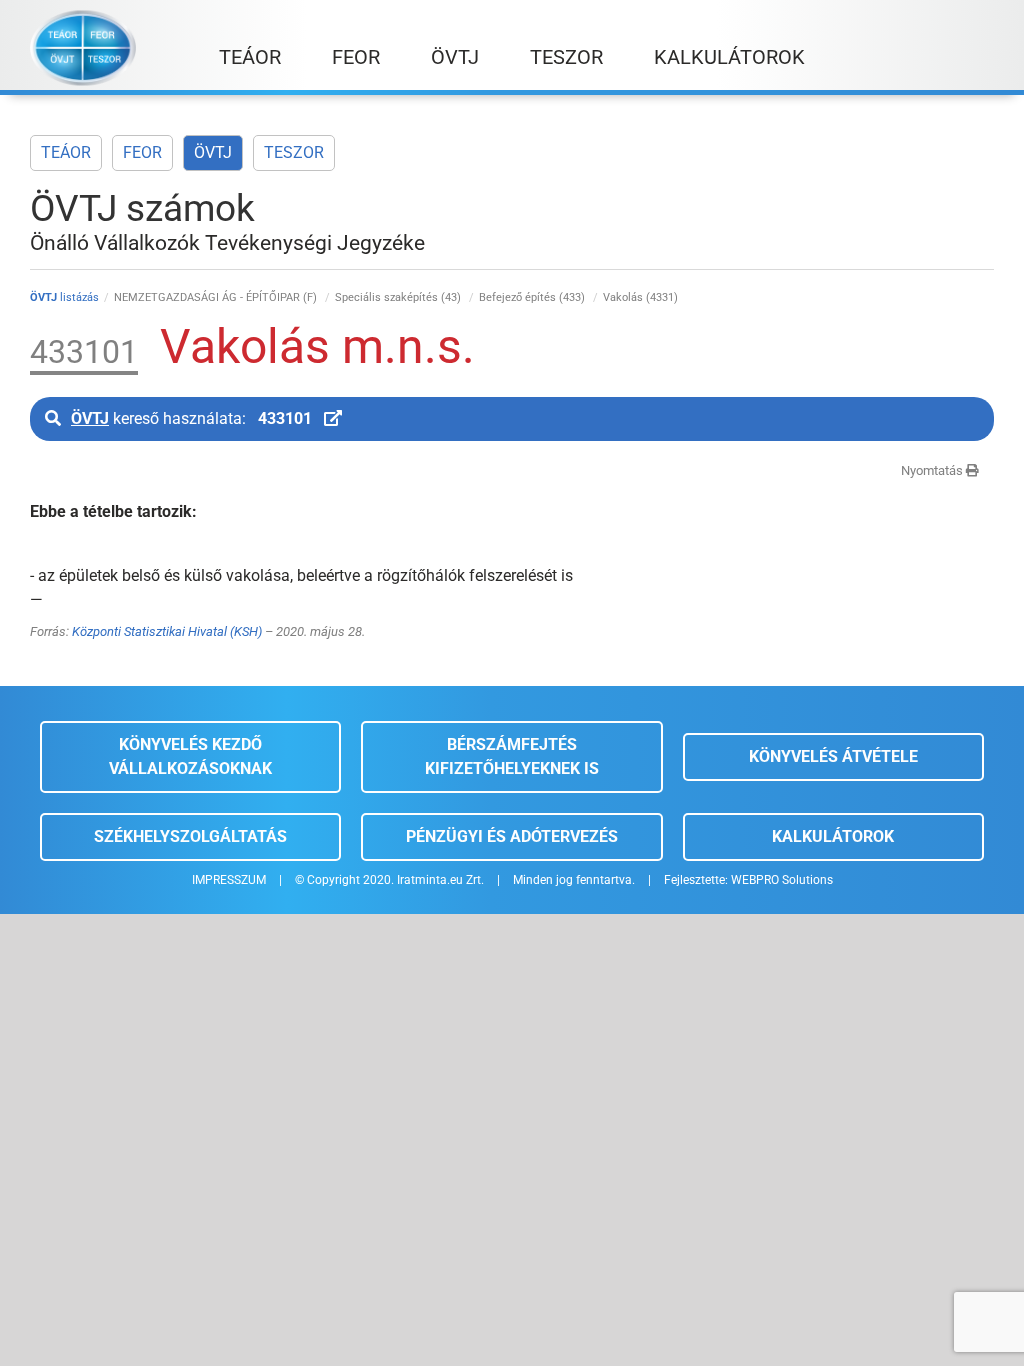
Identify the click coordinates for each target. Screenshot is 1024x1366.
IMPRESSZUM (229, 880)
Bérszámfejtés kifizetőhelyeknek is (512, 756)
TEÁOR (66, 152)
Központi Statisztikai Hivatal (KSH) (167, 631)
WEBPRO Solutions (782, 880)
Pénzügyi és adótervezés (512, 836)
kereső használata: (191, 418)
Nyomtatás (933, 470)
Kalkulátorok (833, 836)
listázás (64, 297)
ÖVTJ (213, 152)
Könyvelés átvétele (833, 756)
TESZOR (294, 152)
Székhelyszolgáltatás (190, 836)
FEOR (142, 152)
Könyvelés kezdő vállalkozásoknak (190, 756)
